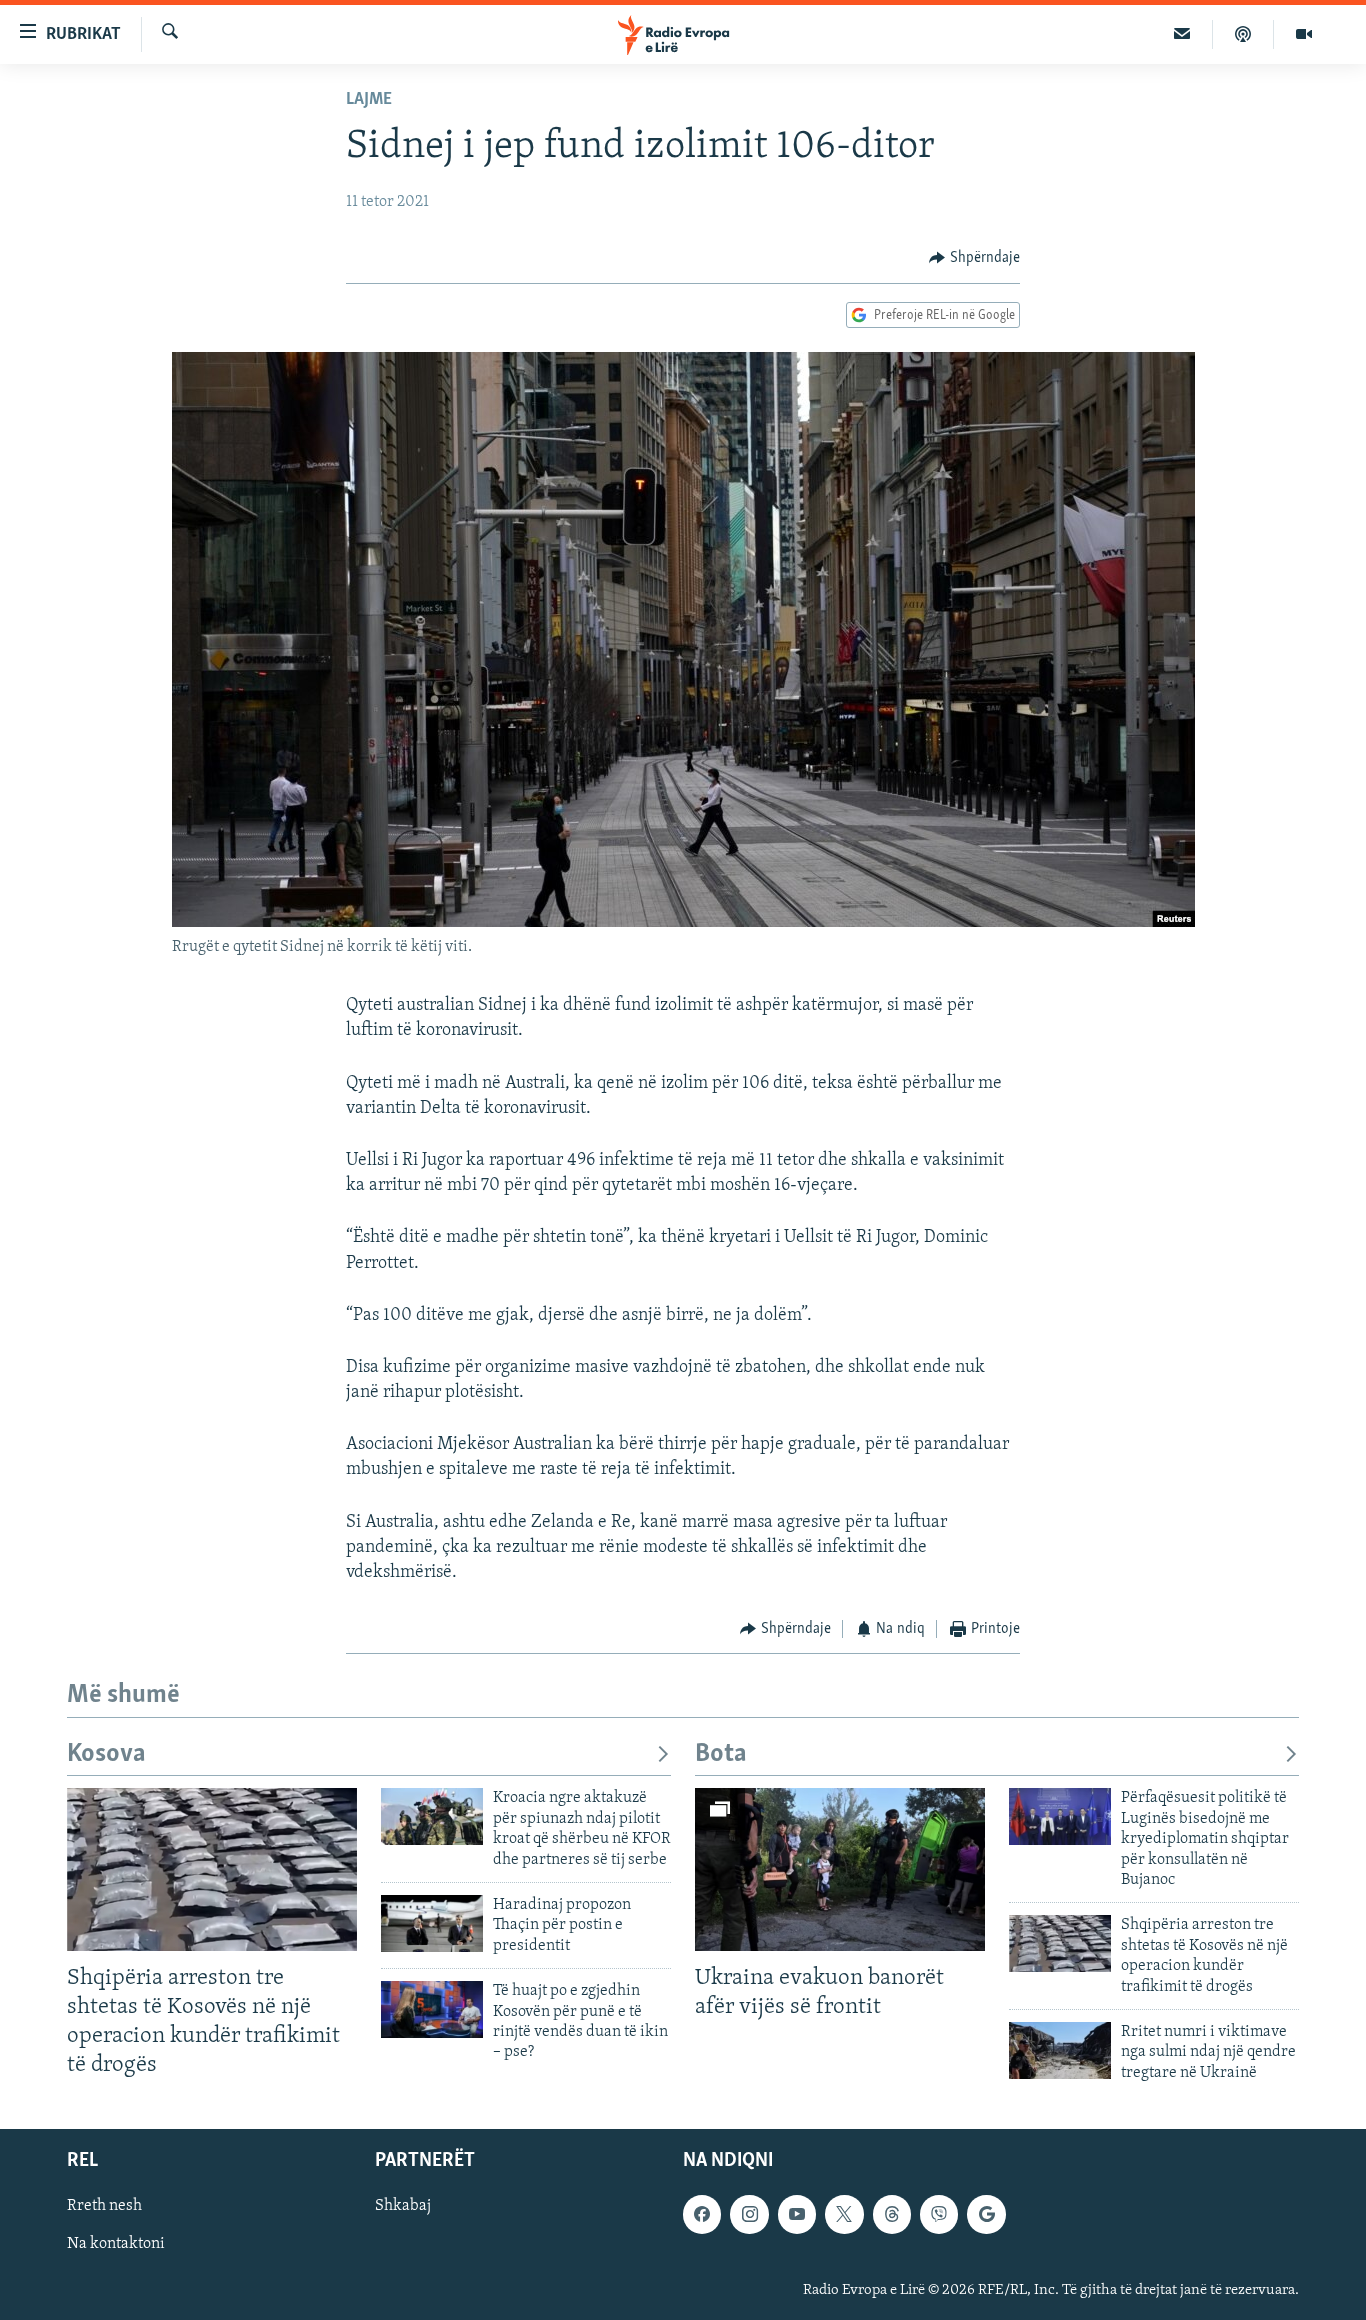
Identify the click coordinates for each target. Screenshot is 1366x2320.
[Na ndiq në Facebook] (702, 2215)
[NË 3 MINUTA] (1182, 34)
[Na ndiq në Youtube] (797, 2215)
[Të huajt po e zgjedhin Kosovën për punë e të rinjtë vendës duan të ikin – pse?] (432, 2009)
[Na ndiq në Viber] (939, 2215)
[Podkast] (1243, 34)
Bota (721, 1754)
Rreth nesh (104, 2207)
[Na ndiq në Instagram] (749, 2215)
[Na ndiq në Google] (986, 2215)
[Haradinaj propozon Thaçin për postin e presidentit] (432, 1923)
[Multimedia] (1304, 34)
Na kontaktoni (116, 2245)
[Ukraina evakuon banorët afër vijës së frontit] (840, 1869)
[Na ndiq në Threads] (892, 2215)
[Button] (974, 258)
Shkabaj (403, 2207)
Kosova (106, 1754)
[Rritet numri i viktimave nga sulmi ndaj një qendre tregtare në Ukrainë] (1060, 2050)
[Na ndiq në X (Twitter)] (844, 2215)
